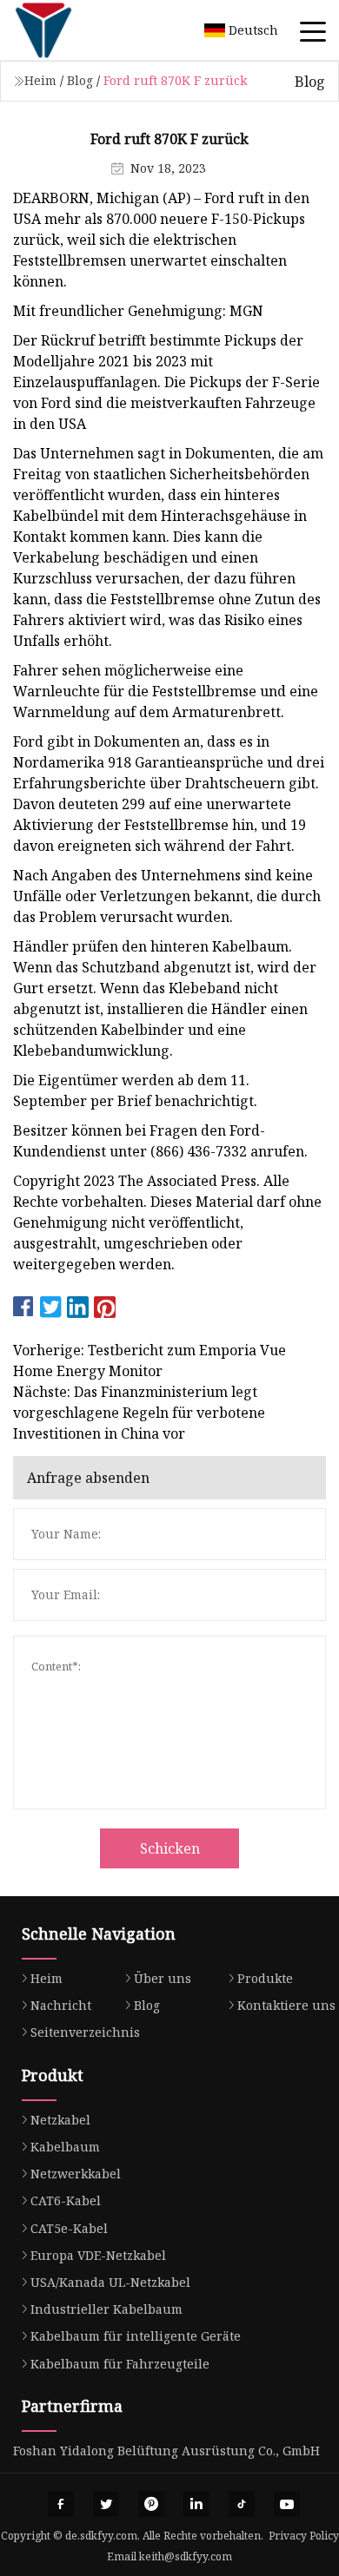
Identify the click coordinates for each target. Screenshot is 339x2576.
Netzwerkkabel (76, 2174)
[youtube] (287, 2504)
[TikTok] (242, 2504)
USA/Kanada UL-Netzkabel (110, 2282)
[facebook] (61, 2504)
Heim (40, 80)
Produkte (265, 1978)
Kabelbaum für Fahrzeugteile (120, 2364)
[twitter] (106, 2504)
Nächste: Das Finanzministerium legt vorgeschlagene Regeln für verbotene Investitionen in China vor (139, 1413)
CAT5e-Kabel (69, 2228)
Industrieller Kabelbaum (106, 2309)
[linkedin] (196, 2504)
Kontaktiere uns (286, 2005)
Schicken (170, 1848)
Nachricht (61, 2005)
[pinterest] (151, 2504)
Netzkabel (60, 2120)
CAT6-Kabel (66, 2200)
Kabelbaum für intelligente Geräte (136, 2336)
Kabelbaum (65, 2147)
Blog (80, 80)
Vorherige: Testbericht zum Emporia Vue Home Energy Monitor (150, 1360)
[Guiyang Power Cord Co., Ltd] (65, 30)
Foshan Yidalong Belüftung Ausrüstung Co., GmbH (166, 2451)
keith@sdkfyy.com (186, 2556)
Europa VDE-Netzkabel (98, 2255)
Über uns (163, 1978)
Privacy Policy (304, 2536)
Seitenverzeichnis (85, 2032)
